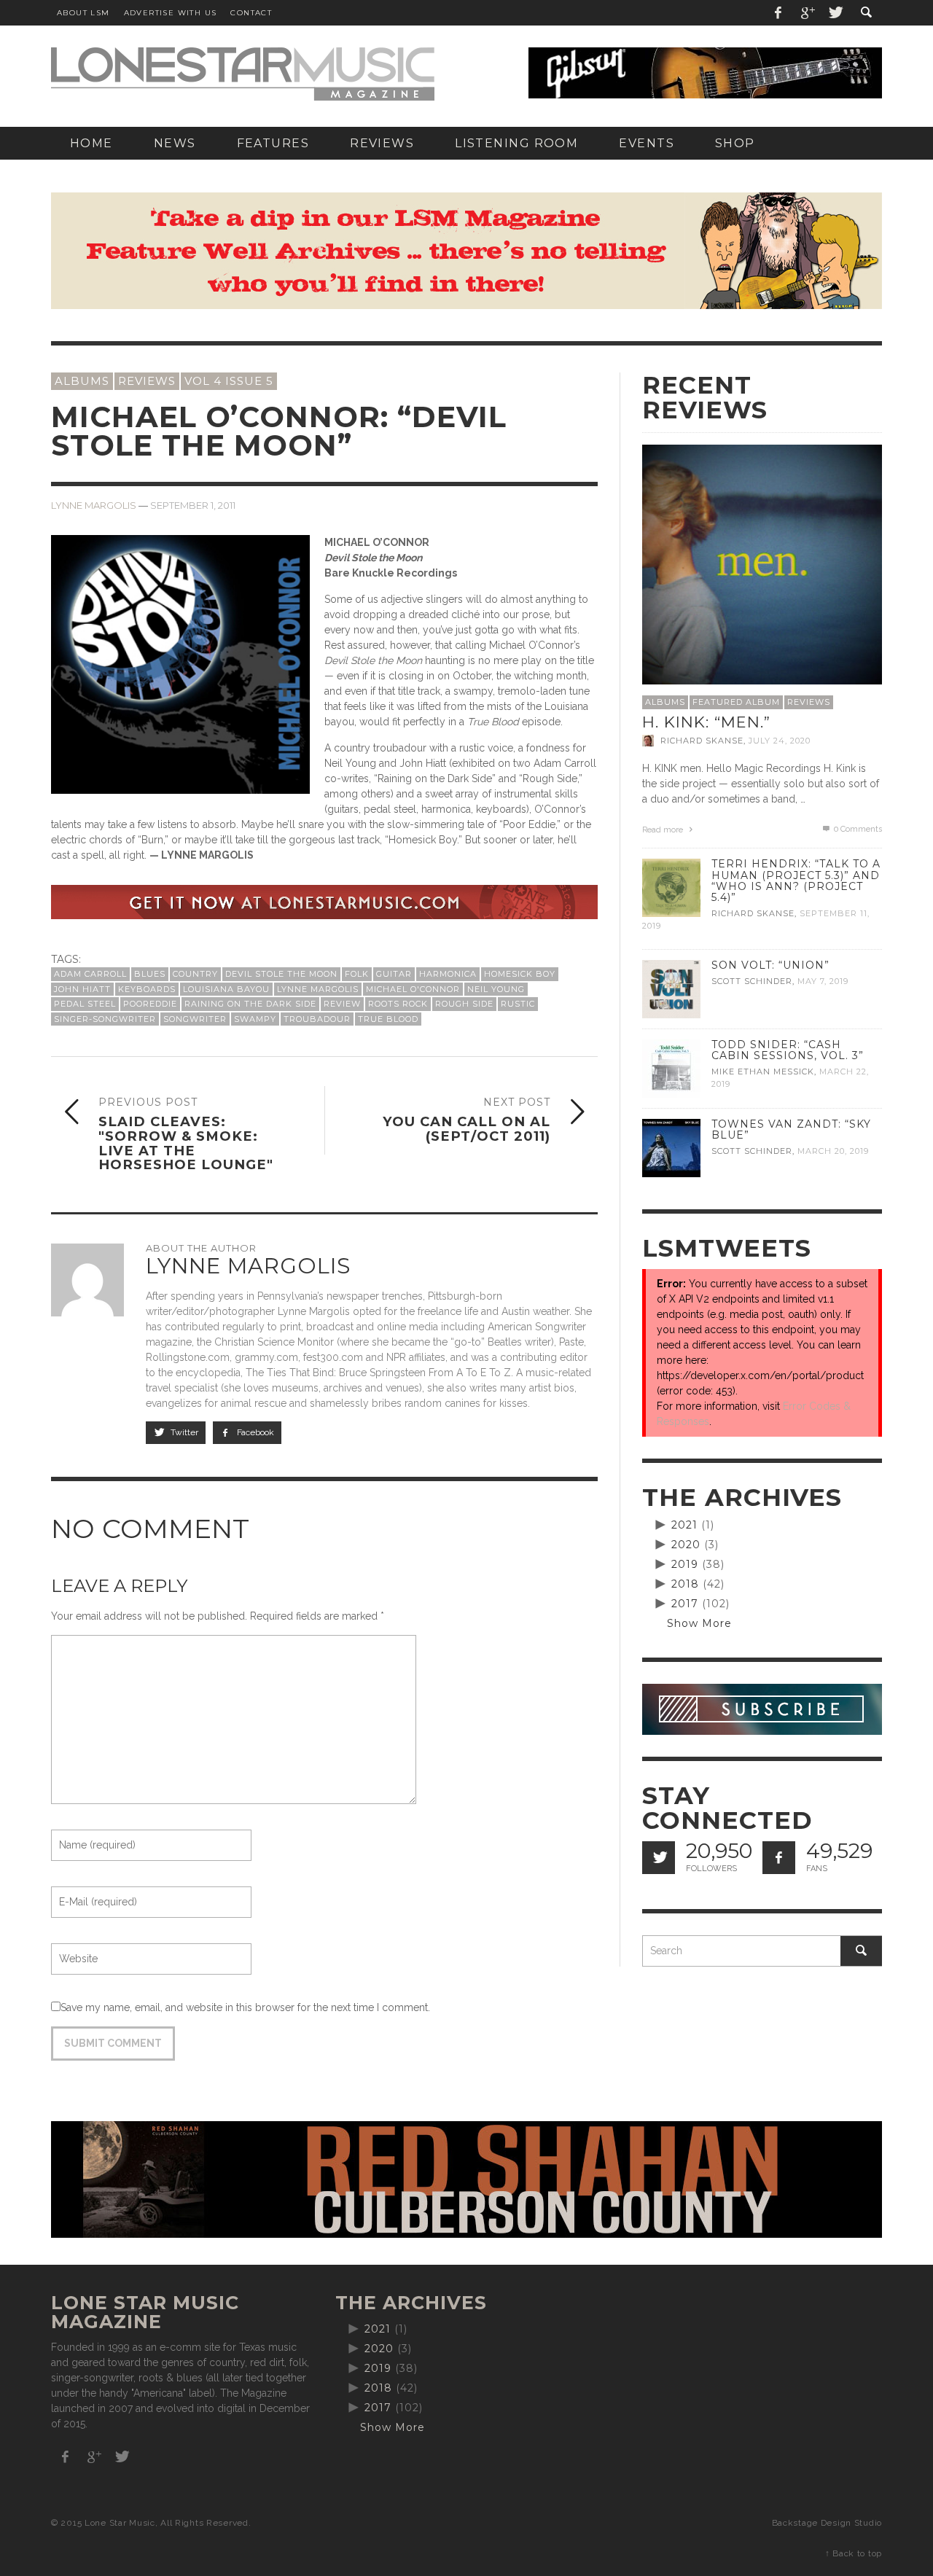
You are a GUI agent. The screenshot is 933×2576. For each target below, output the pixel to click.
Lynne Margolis (94, 505)
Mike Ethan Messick (763, 1072)
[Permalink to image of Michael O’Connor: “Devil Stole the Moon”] (180, 664)
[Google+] (807, 13)
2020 (686, 1545)
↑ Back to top (854, 2553)
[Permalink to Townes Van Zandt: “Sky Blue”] (671, 1147)
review (342, 1004)
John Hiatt (82, 989)
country (195, 974)
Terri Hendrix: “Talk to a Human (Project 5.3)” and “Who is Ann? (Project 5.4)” (796, 880)
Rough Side (464, 1004)
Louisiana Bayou (226, 989)
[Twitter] (835, 13)
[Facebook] (778, 13)
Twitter (183, 1432)
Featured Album (736, 702)
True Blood (388, 1019)
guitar (394, 974)
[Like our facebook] (779, 1858)
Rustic (518, 1004)
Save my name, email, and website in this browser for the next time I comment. (245, 2007)
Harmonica (448, 974)
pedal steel (85, 1004)
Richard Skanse (702, 741)
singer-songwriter (105, 1019)
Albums (82, 381)
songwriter (195, 1019)
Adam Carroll (90, 974)
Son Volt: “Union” (770, 965)
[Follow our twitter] (659, 1858)
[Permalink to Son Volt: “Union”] (671, 988)
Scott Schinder (752, 981)
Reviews (147, 381)
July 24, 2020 (780, 741)
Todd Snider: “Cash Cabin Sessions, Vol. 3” (788, 1050)
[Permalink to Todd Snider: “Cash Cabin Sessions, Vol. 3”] (671, 1068)
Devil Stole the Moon (281, 974)
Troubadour (317, 1019)
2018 (685, 1584)
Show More (699, 1623)
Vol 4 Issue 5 (229, 381)
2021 (684, 1525)
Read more (664, 830)
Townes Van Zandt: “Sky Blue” (791, 1129)
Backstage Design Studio (827, 2523)
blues (150, 974)
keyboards (147, 989)
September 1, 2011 (193, 505)
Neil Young (496, 989)
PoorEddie (150, 1004)
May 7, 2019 (823, 981)
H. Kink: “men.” (706, 722)
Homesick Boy (520, 974)
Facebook (254, 1432)
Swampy (255, 1019)
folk (357, 974)
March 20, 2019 (833, 1151)
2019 (685, 1564)
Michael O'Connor (413, 989)
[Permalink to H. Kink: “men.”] (762, 563)
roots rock (398, 1004)
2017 (685, 1604)
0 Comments (857, 829)
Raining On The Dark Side (250, 1004)
